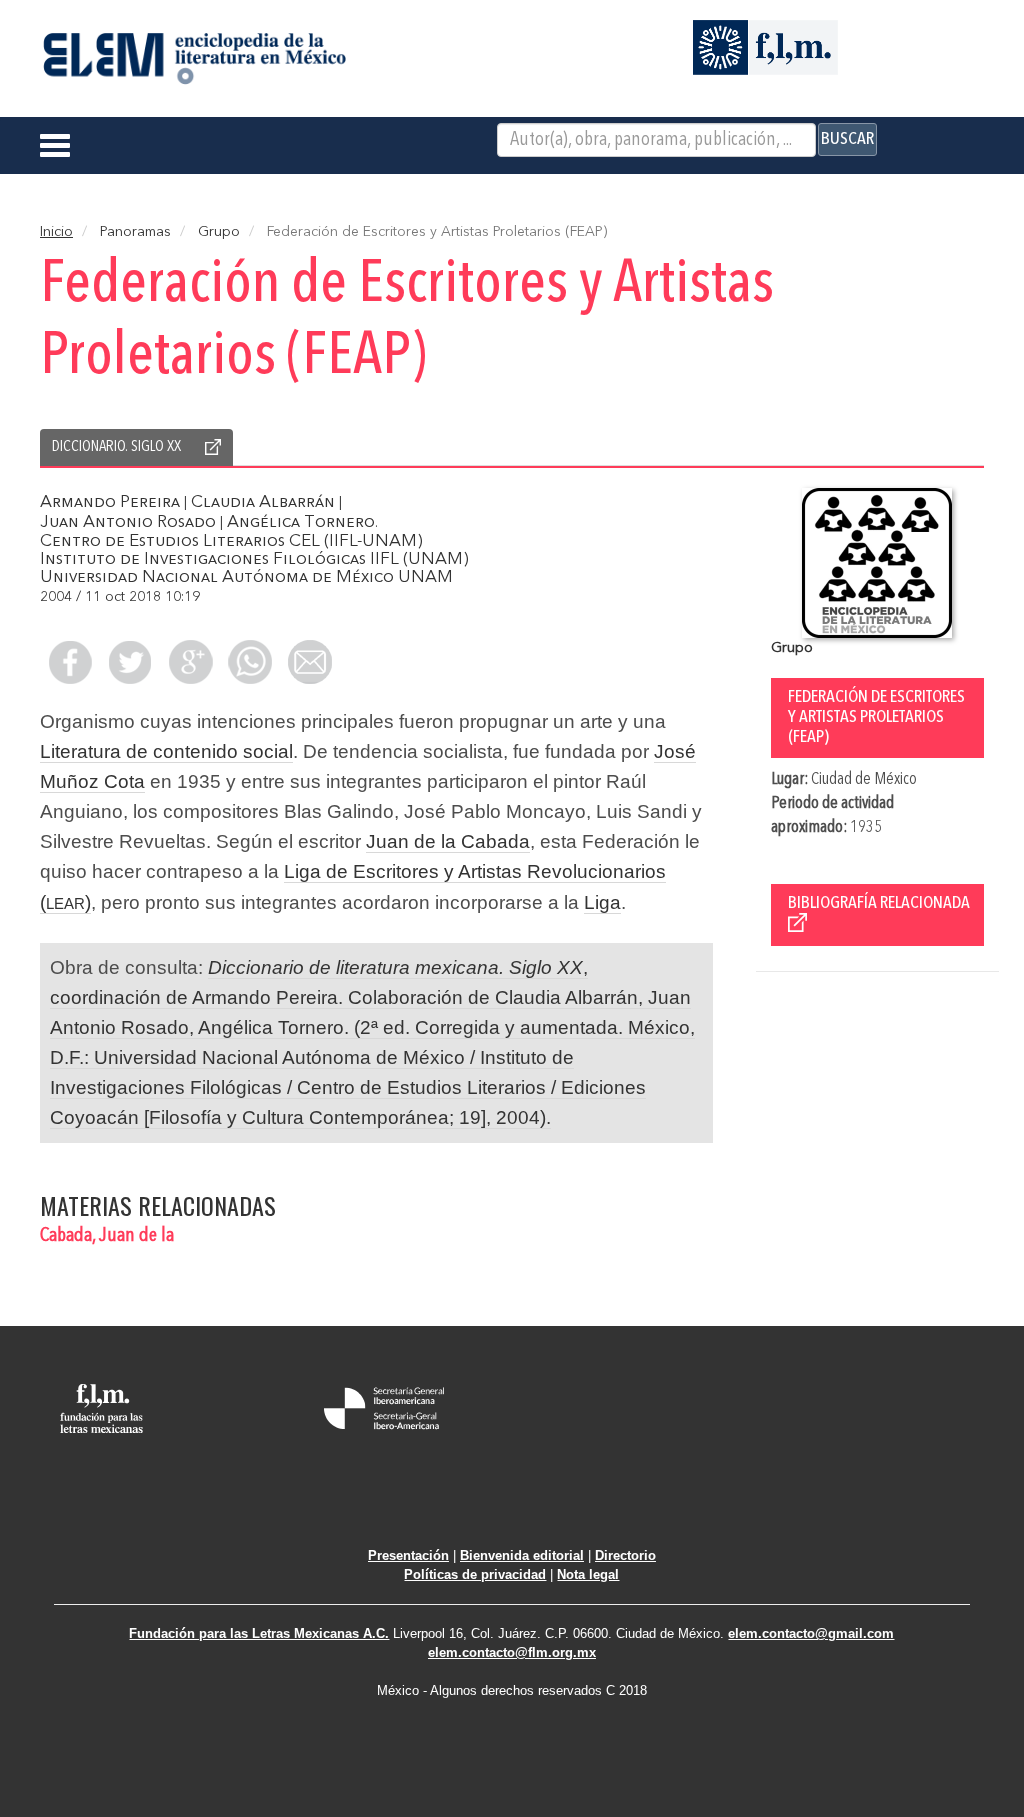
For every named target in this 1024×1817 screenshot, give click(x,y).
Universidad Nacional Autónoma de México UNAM (246, 577)
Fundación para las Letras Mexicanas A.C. (259, 1633)
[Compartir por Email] (310, 662)
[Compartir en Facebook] (70, 662)
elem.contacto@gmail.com (811, 1633)
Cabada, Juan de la (107, 1236)
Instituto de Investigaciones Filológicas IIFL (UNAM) (254, 559)
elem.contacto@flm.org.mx (512, 1652)
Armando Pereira (110, 502)
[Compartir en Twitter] (130, 662)
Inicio (56, 232)
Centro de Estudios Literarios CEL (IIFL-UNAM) (231, 541)
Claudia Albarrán (263, 502)
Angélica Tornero (301, 522)
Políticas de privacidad (475, 1574)
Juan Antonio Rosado (128, 522)
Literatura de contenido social (166, 751)
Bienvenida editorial (522, 1555)
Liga (602, 902)
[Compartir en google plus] (190, 662)
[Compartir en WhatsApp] (250, 662)
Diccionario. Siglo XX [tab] (116, 447)
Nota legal (588, 1574)
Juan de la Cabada (448, 841)
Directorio (625, 1555)
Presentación (408, 1555)
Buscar (847, 139)
